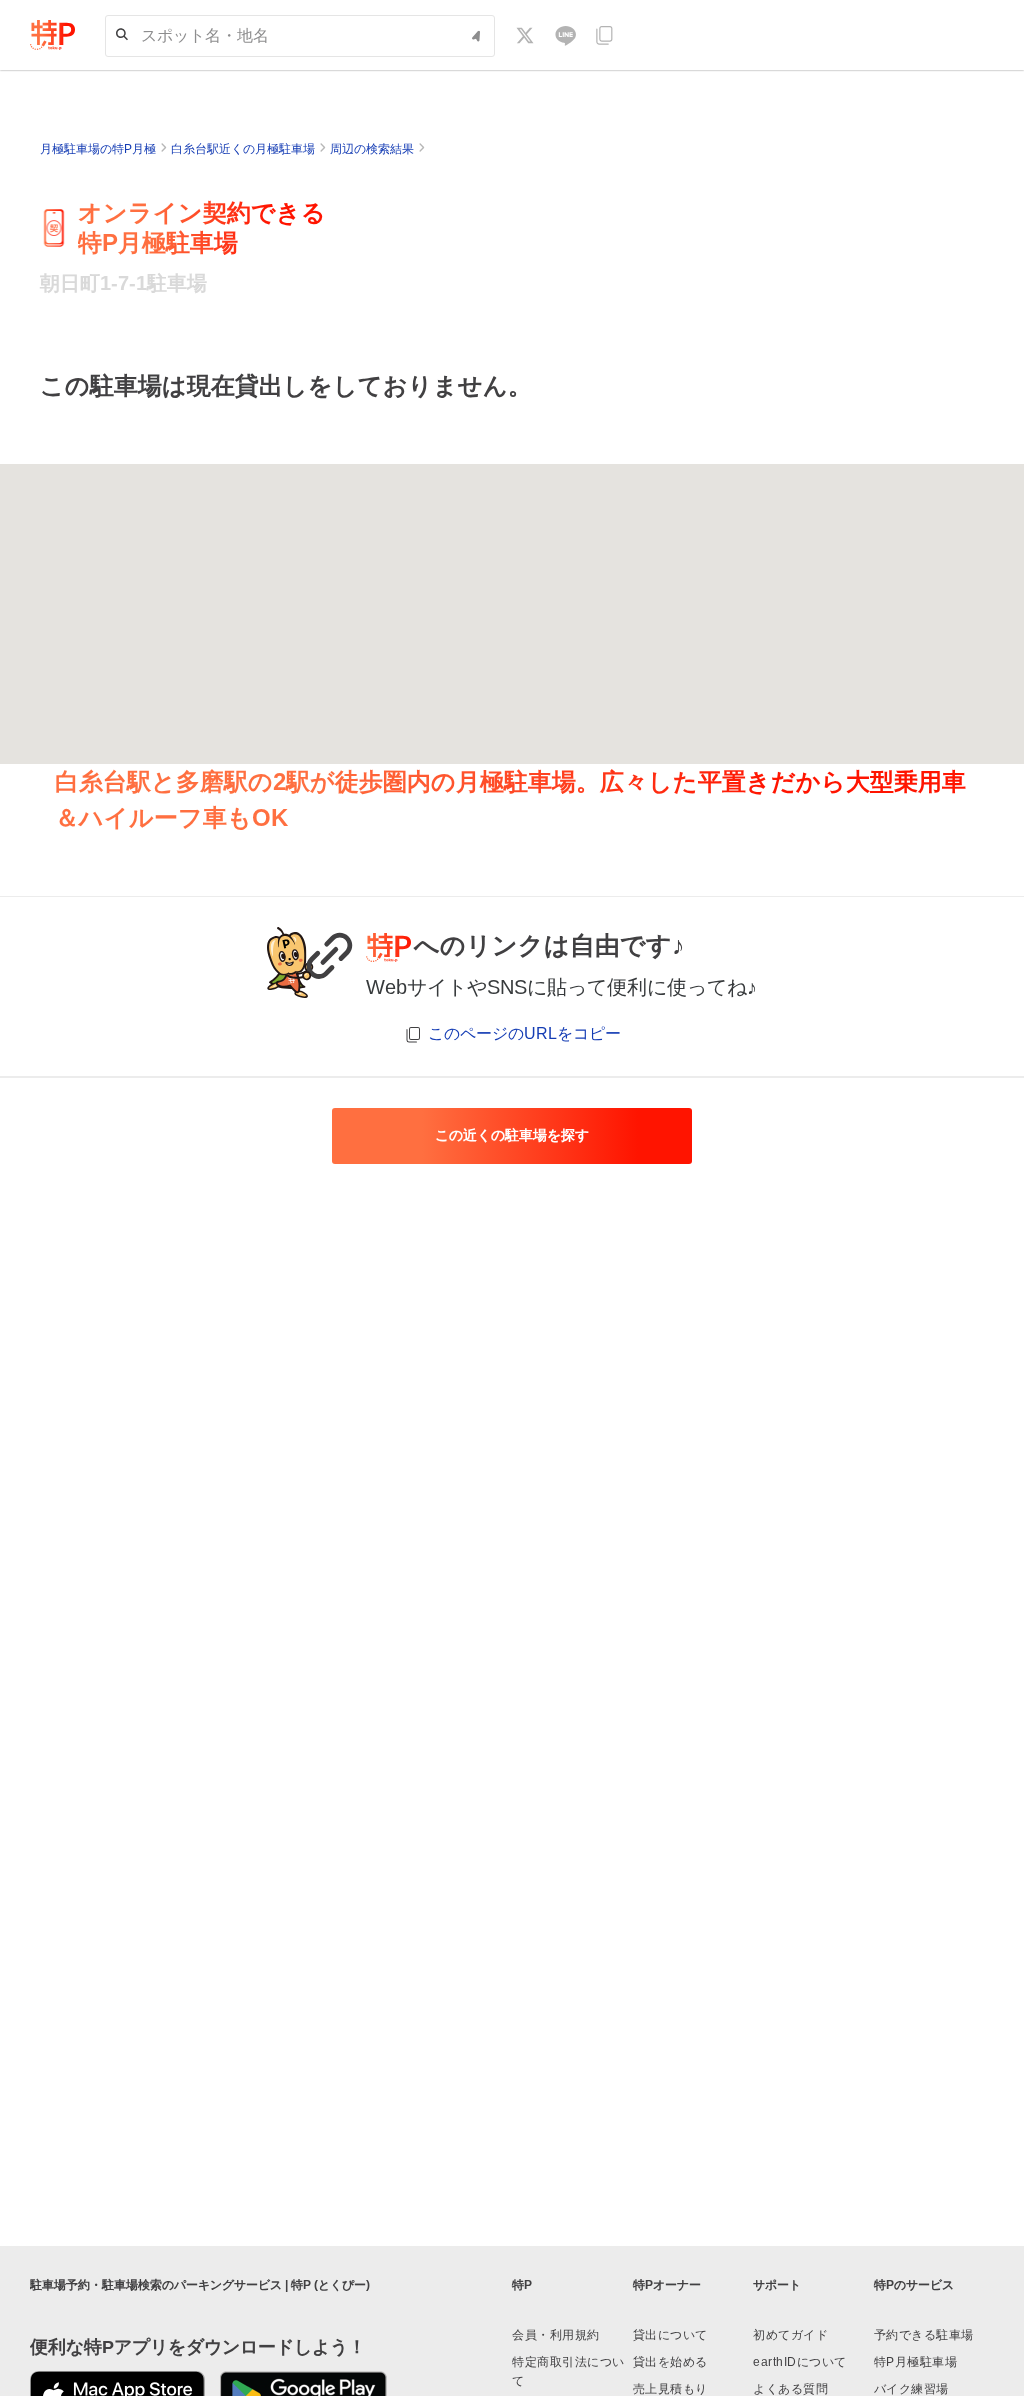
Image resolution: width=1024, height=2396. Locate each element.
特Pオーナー (667, 2285)
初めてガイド (790, 2335)
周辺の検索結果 (372, 149)
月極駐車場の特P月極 (98, 149)
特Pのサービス (914, 2285)
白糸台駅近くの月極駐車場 (243, 149)
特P (522, 2285)
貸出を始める (670, 2362)
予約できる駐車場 (924, 2335)
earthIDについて (800, 2362)
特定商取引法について (568, 2371)
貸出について (670, 2335)
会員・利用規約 (556, 2335)
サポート (777, 2285)
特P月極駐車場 (916, 2362)
